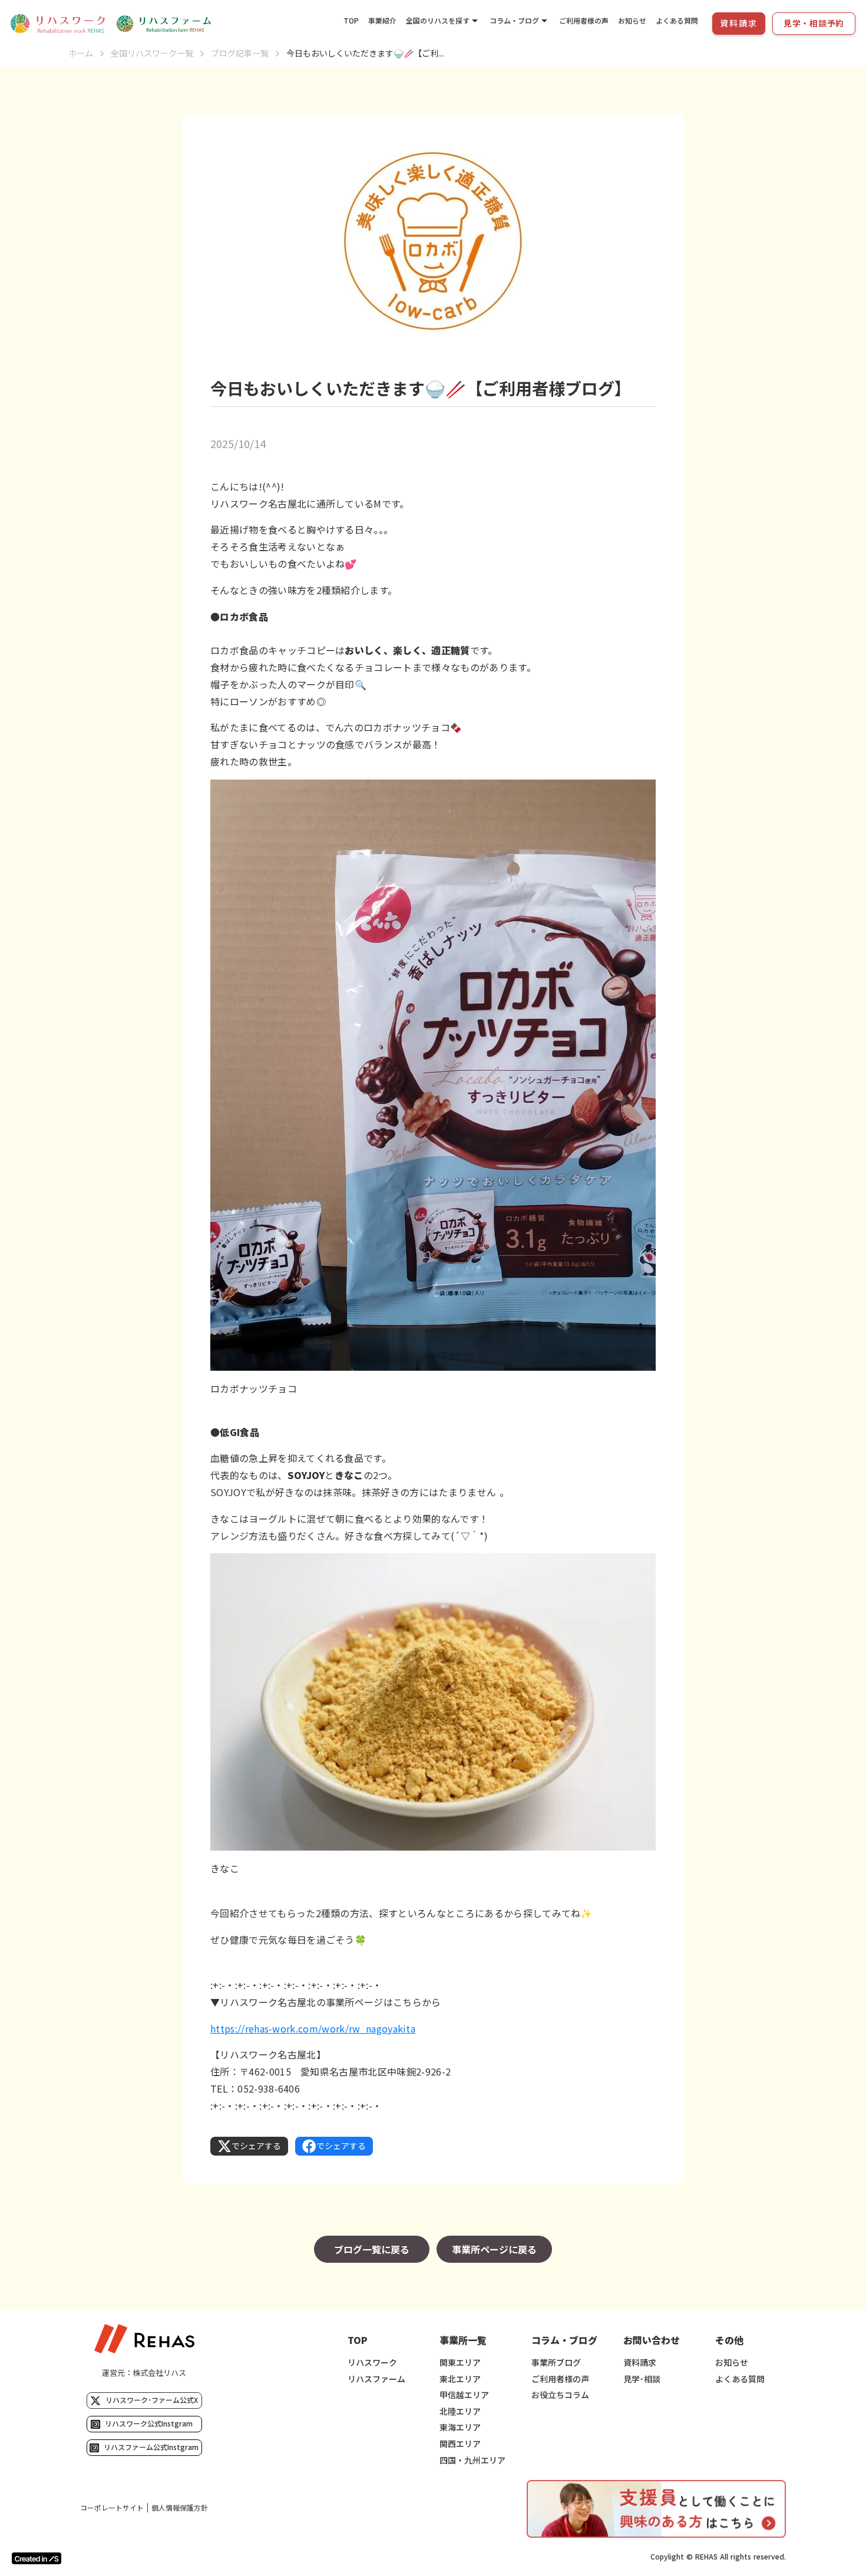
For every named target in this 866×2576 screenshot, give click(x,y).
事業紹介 (382, 20)
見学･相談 (642, 2379)
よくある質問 (677, 20)
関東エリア (460, 2363)
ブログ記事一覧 (240, 53)
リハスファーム (376, 2379)
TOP (351, 20)
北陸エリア (460, 2411)
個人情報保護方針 (180, 2508)
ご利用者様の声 (584, 20)
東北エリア (460, 2379)
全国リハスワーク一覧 (152, 53)
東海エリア (460, 2427)
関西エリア (460, 2444)
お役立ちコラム (560, 2395)
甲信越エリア (464, 2395)
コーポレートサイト (112, 2508)
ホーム (81, 53)
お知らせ (632, 20)
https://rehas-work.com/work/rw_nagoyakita (313, 2028)
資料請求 (640, 2363)
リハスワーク (372, 2363)
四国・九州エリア (472, 2460)
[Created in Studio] (37, 2558)
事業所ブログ (556, 2363)
